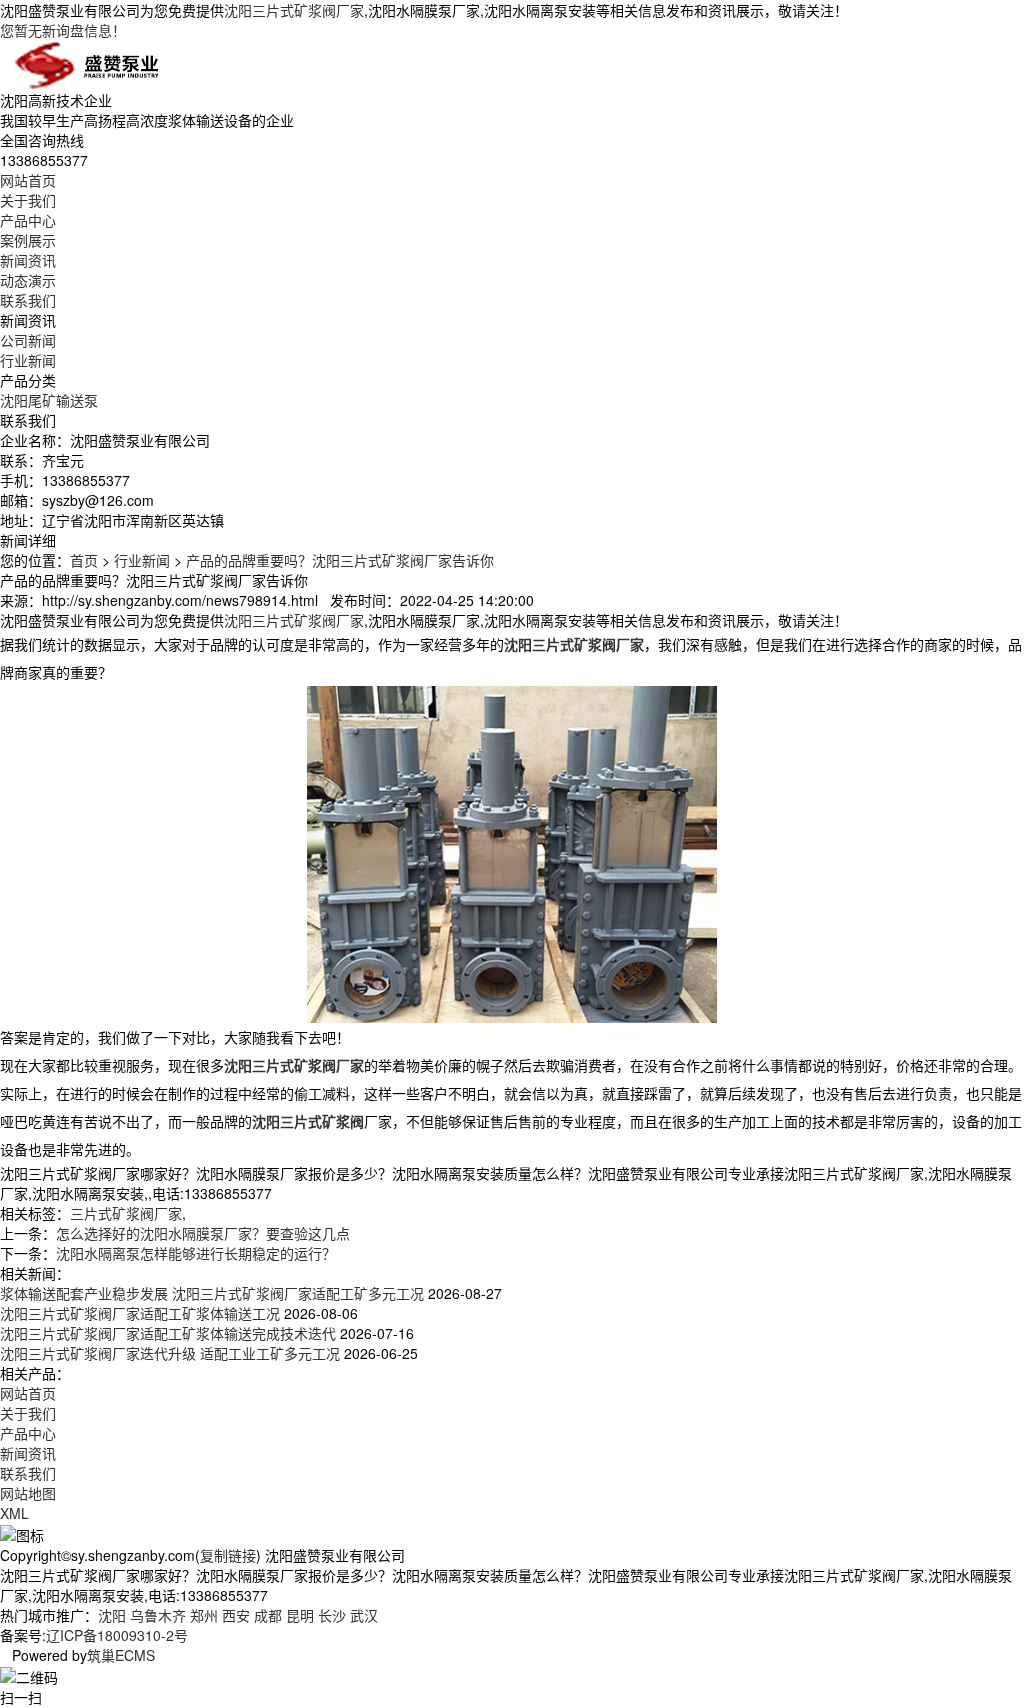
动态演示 (28, 280)
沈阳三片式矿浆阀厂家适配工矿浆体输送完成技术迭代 (168, 1333)
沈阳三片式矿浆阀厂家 (294, 10)
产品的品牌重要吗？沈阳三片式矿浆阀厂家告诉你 (340, 560)
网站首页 (28, 180)
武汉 (364, 1615)
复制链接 (228, 1555)
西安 (236, 1615)
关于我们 (28, 200)
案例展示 (28, 240)
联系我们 (28, 300)
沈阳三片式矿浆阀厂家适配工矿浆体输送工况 (140, 1313)
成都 (268, 1615)
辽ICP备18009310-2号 (117, 1635)
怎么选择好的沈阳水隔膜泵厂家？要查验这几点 (203, 1233)
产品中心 (28, 220)
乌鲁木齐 (158, 1615)
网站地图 (28, 1493)
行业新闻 (28, 360)
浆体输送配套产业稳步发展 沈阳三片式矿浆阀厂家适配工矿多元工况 (212, 1293)
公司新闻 (28, 340)
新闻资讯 (28, 260)
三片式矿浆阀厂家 (126, 1213)
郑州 (204, 1615)
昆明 (300, 1615)
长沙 (332, 1615)
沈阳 (112, 1615)
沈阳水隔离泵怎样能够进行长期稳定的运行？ (196, 1253)
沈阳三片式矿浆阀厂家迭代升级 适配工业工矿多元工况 (170, 1353)
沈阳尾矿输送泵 (49, 400)
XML (14, 1513)
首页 (84, 560)
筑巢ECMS (121, 1655)
